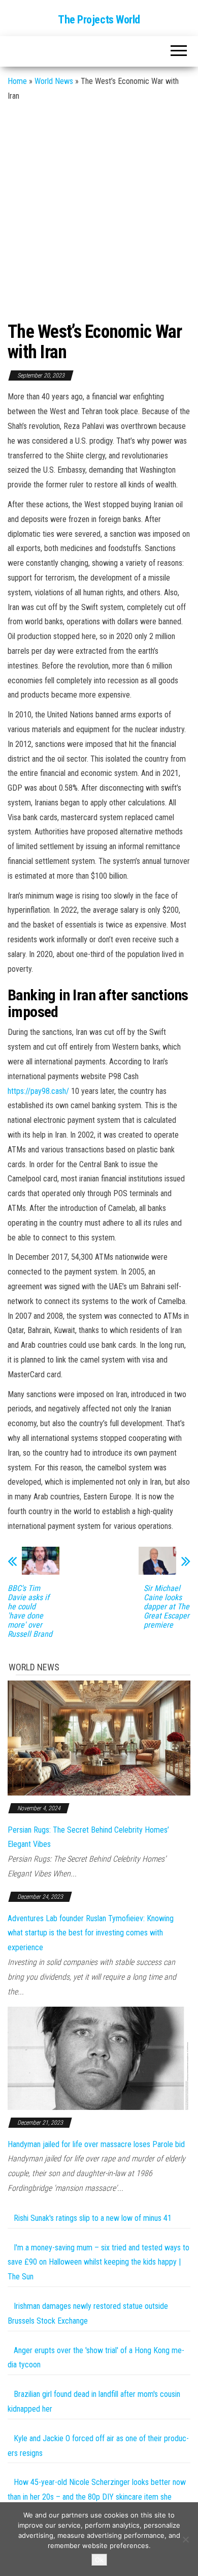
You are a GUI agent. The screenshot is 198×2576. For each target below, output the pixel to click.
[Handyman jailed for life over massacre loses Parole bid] (99, 2058)
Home (17, 81)
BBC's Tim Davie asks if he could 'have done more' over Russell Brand (30, 1611)
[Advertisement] (99, 208)
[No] (185, 2539)
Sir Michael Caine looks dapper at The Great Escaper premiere (167, 1607)
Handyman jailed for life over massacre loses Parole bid (96, 2144)
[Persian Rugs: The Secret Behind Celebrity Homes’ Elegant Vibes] (99, 1737)
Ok (99, 2560)
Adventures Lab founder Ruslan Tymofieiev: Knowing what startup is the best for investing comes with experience (91, 1933)
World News (54, 81)
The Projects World (99, 20)
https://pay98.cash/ (38, 1091)
